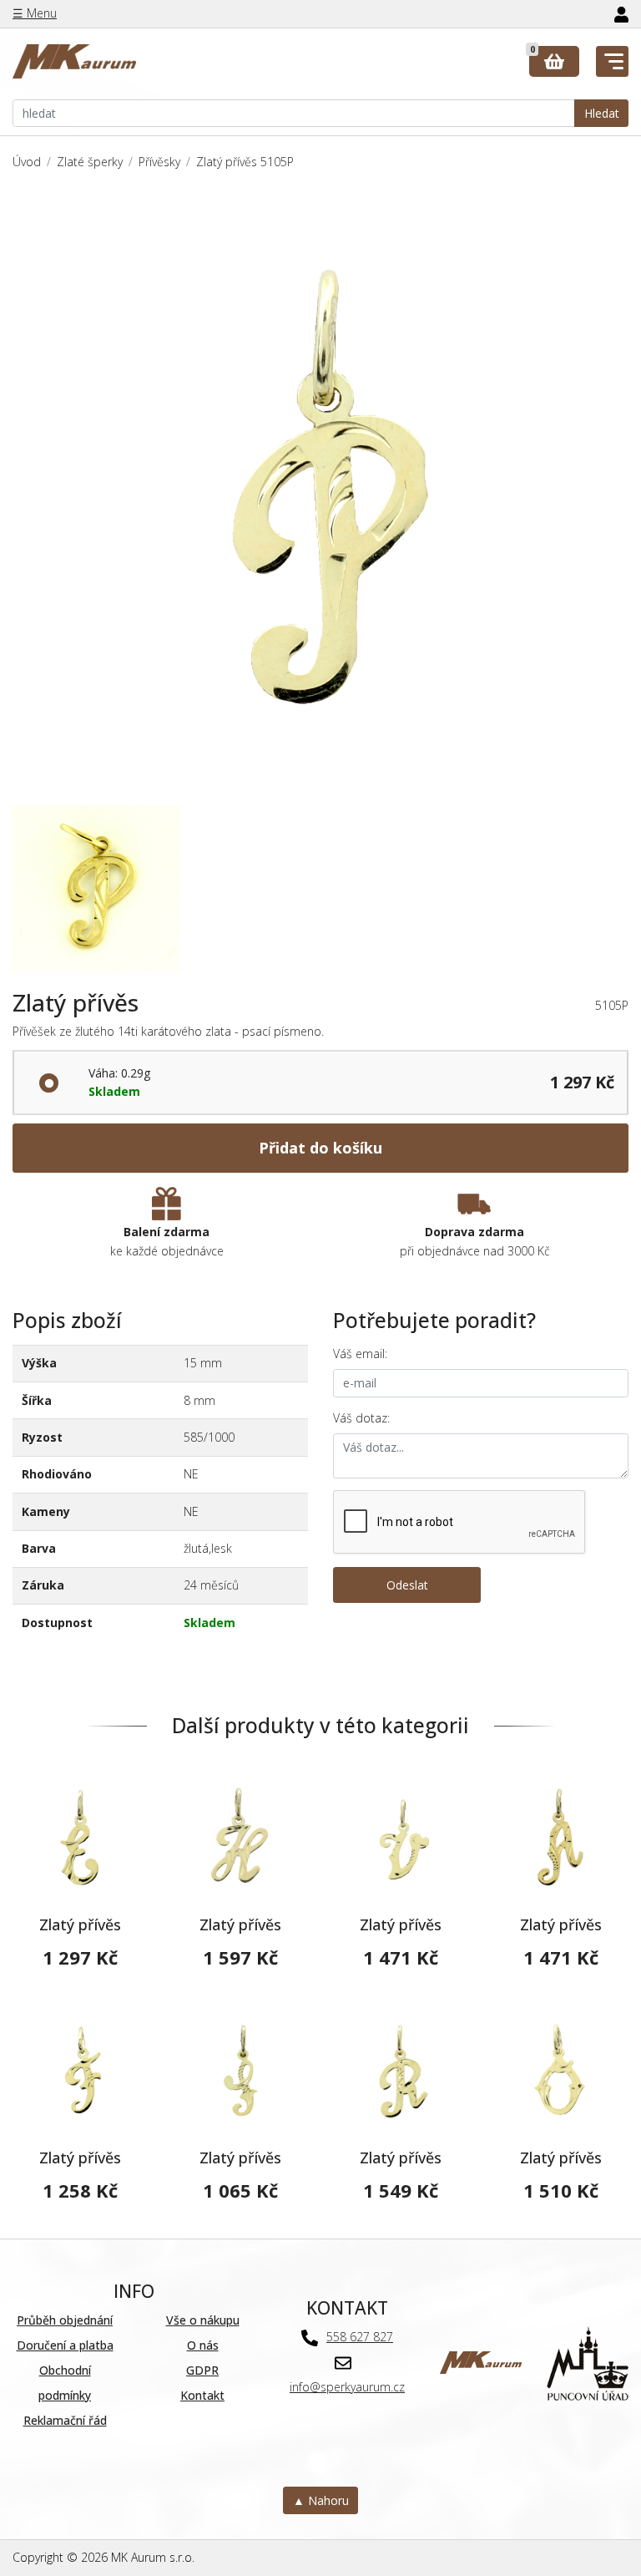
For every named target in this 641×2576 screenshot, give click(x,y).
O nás (203, 2345)
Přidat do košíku (320, 1148)
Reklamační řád (65, 2420)
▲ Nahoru (321, 2500)
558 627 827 (360, 2337)
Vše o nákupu (203, 2320)
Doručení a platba (65, 2345)
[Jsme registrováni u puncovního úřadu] (588, 2362)
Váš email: (360, 1354)
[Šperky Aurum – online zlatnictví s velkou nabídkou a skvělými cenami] (74, 62)
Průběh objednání (65, 2320)
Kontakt (202, 2395)
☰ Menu (35, 13)
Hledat (602, 113)
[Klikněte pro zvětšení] (320, 497)
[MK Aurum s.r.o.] (481, 2362)
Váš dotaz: (361, 1418)
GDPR (202, 2370)
